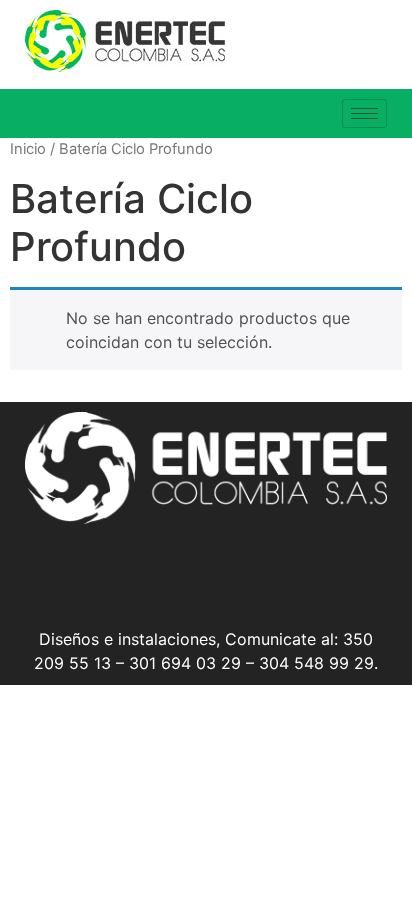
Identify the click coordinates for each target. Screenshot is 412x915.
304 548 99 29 (316, 663)
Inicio (28, 149)
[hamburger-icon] (364, 113)
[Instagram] (146, 575)
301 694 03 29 (185, 663)
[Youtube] (266, 575)
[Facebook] (206, 575)
